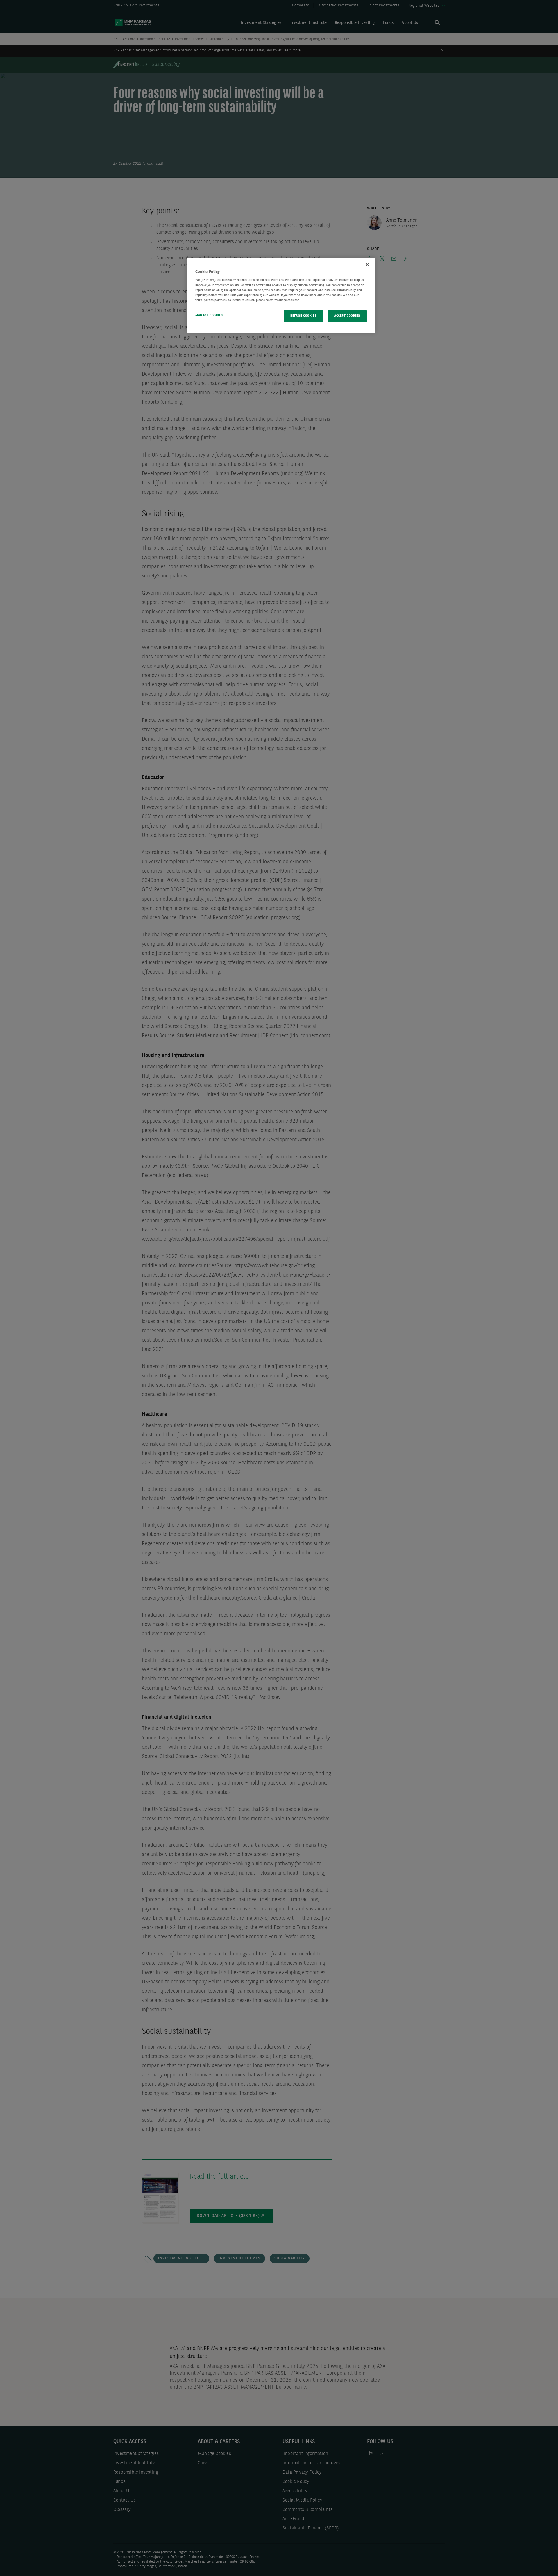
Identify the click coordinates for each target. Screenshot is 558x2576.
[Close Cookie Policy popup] (367, 265)
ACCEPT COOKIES (347, 316)
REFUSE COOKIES (303, 316)
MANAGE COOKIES (209, 315)
